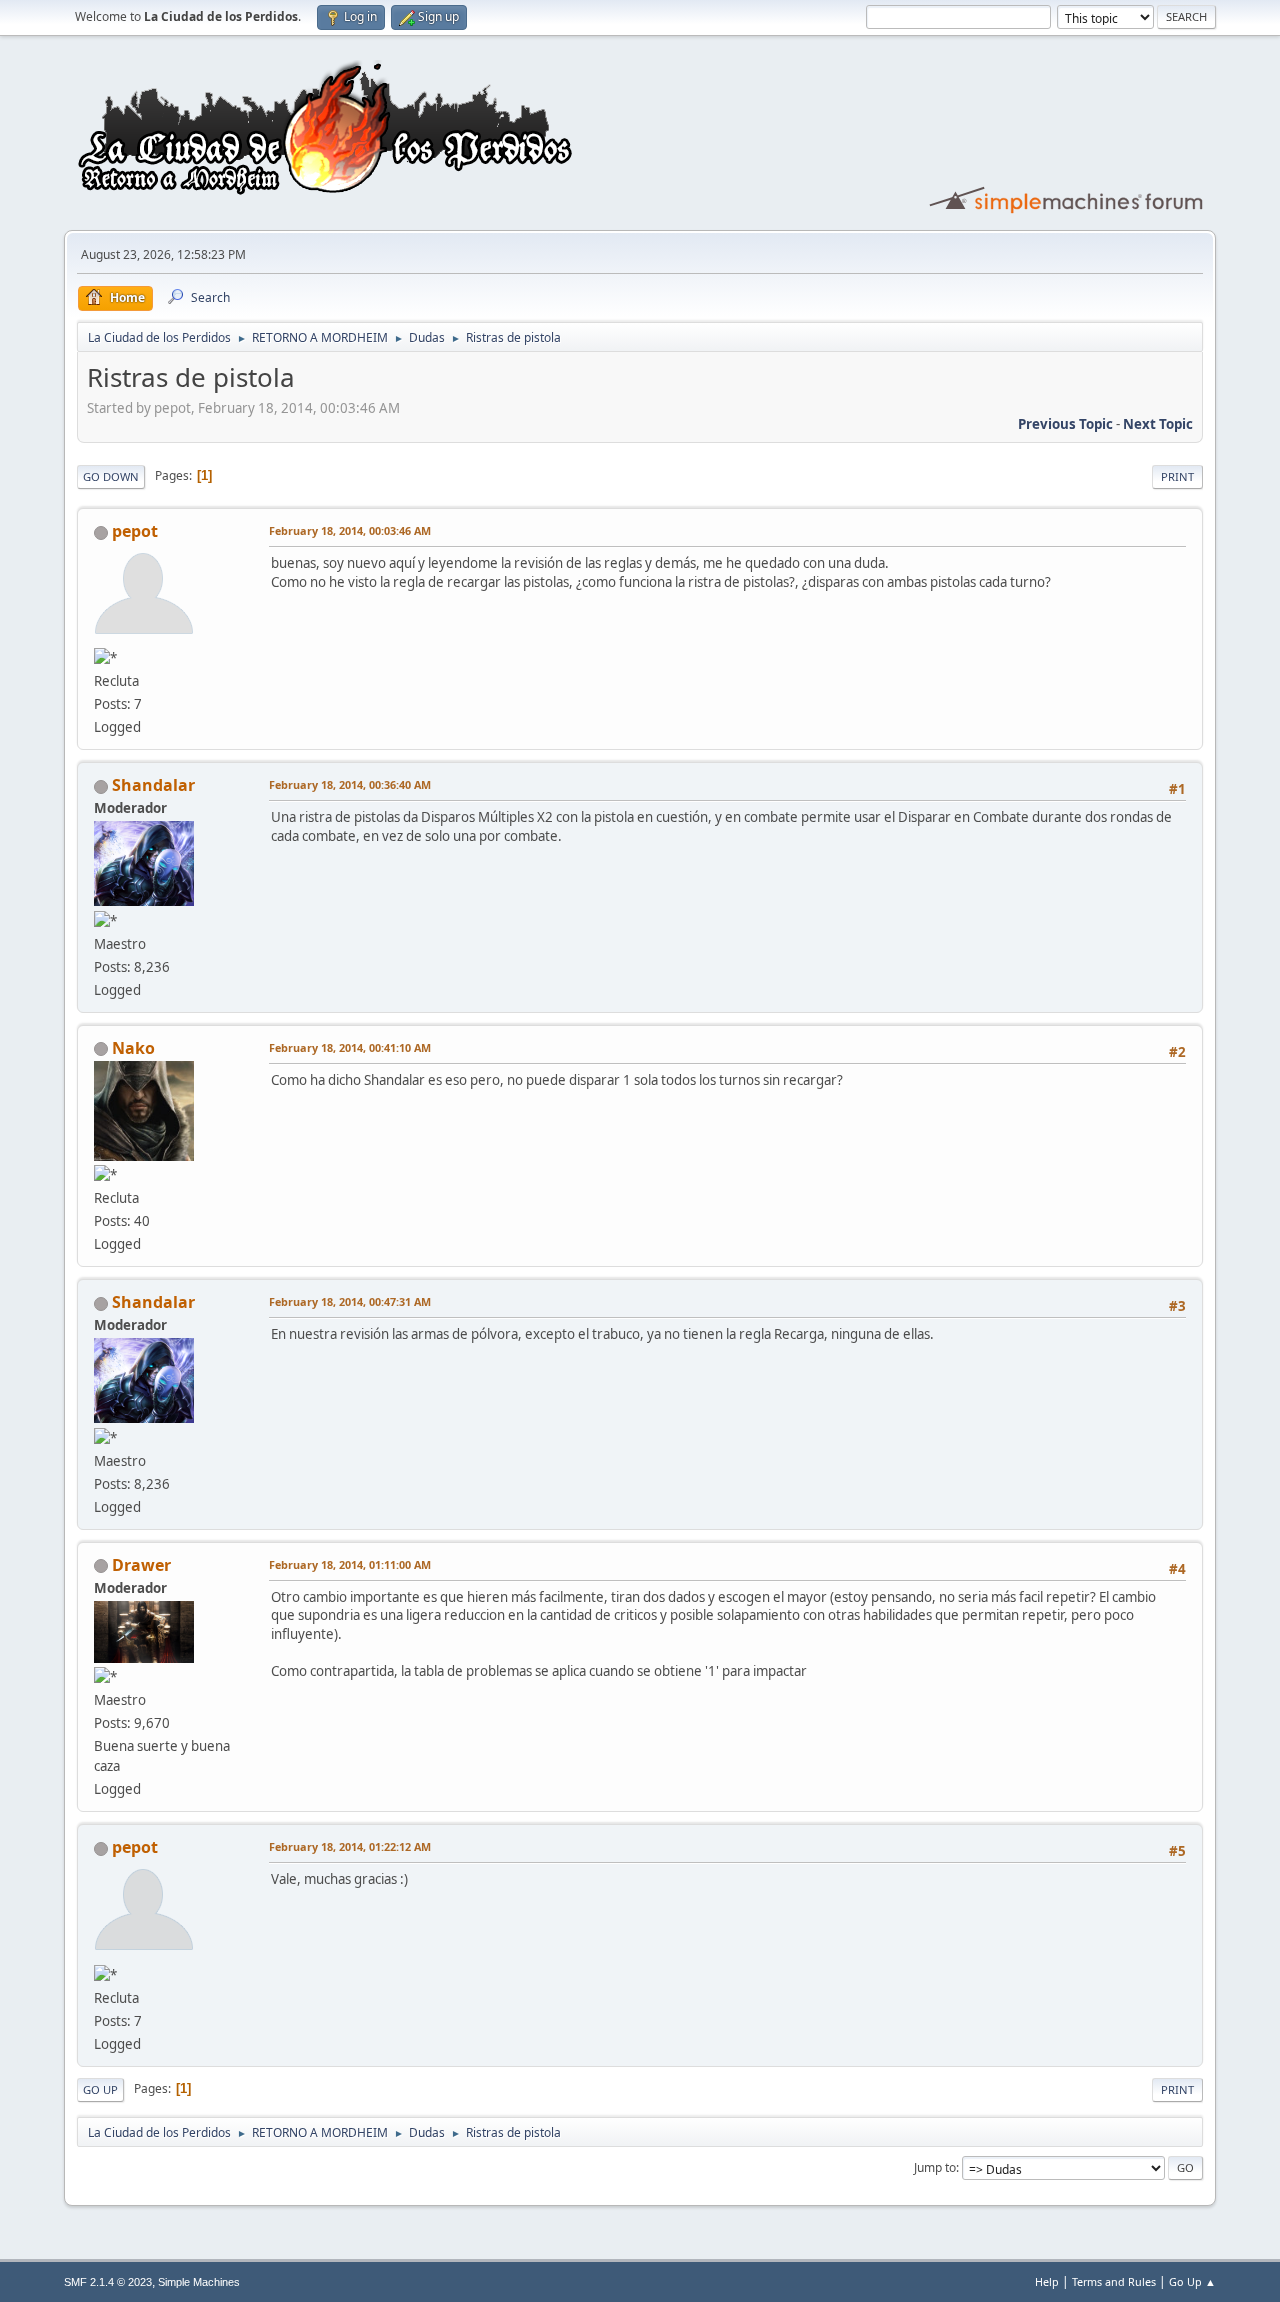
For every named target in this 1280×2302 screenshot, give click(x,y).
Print (1177, 476)
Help (1047, 2281)
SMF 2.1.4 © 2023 (108, 2282)
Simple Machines (199, 2282)
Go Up (100, 2089)
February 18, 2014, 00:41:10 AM (350, 1047)
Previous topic (1065, 424)
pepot (135, 531)
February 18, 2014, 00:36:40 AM (350, 784)
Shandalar (153, 785)
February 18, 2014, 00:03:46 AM (350, 530)
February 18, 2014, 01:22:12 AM (350, 1846)
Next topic (1158, 424)
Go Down (111, 476)
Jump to (935, 2167)
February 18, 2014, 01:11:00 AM (350, 1564)
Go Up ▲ (1192, 2281)
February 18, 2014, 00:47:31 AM (350, 1301)
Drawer (141, 1565)
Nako (133, 1048)
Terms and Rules (1114, 2281)
